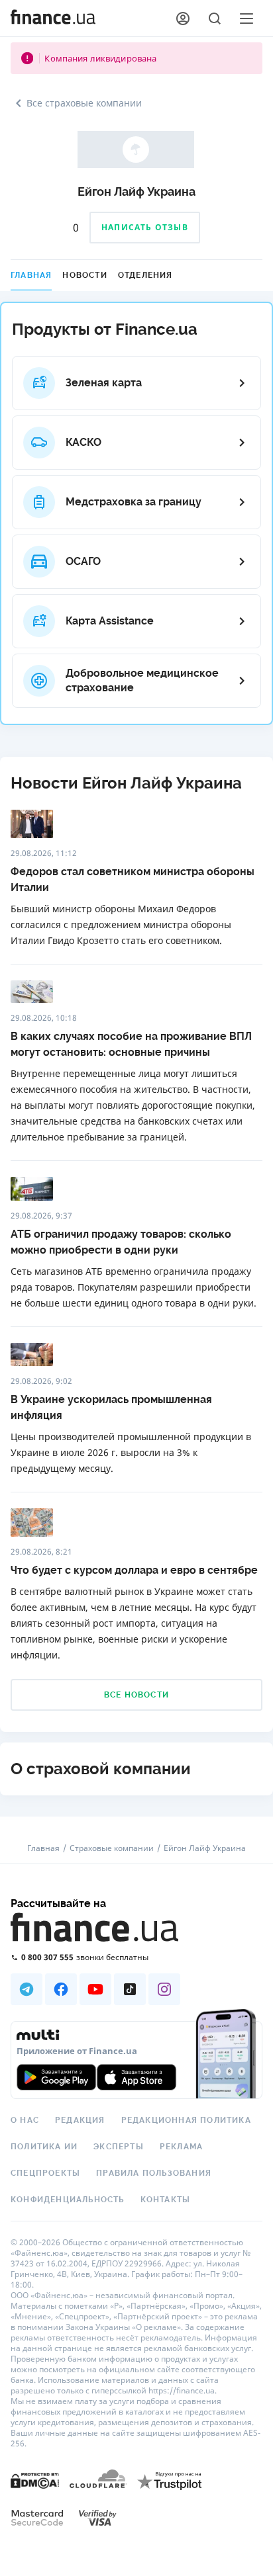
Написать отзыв (145, 227)
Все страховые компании (84, 103)
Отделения (145, 275)
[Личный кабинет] (183, 19)
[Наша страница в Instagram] (164, 1989)
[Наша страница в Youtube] (95, 1989)
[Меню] (246, 19)
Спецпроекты (45, 2173)
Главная (31, 275)
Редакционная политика (186, 2120)
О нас (25, 2120)
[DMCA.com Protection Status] (35, 2480)
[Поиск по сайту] (215, 19)
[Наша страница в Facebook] (61, 1989)
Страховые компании (112, 1848)
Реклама (181, 2147)
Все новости (136, 1695)
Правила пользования (154, 2173)
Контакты (166, 2200)
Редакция (80, 2120)
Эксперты (119, 2147)
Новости (84, 275)
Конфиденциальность (68, 2200)
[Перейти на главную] (53, 19)
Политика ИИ (44, 2147)
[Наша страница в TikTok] (130, 1989)
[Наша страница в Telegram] (27, 1989)
